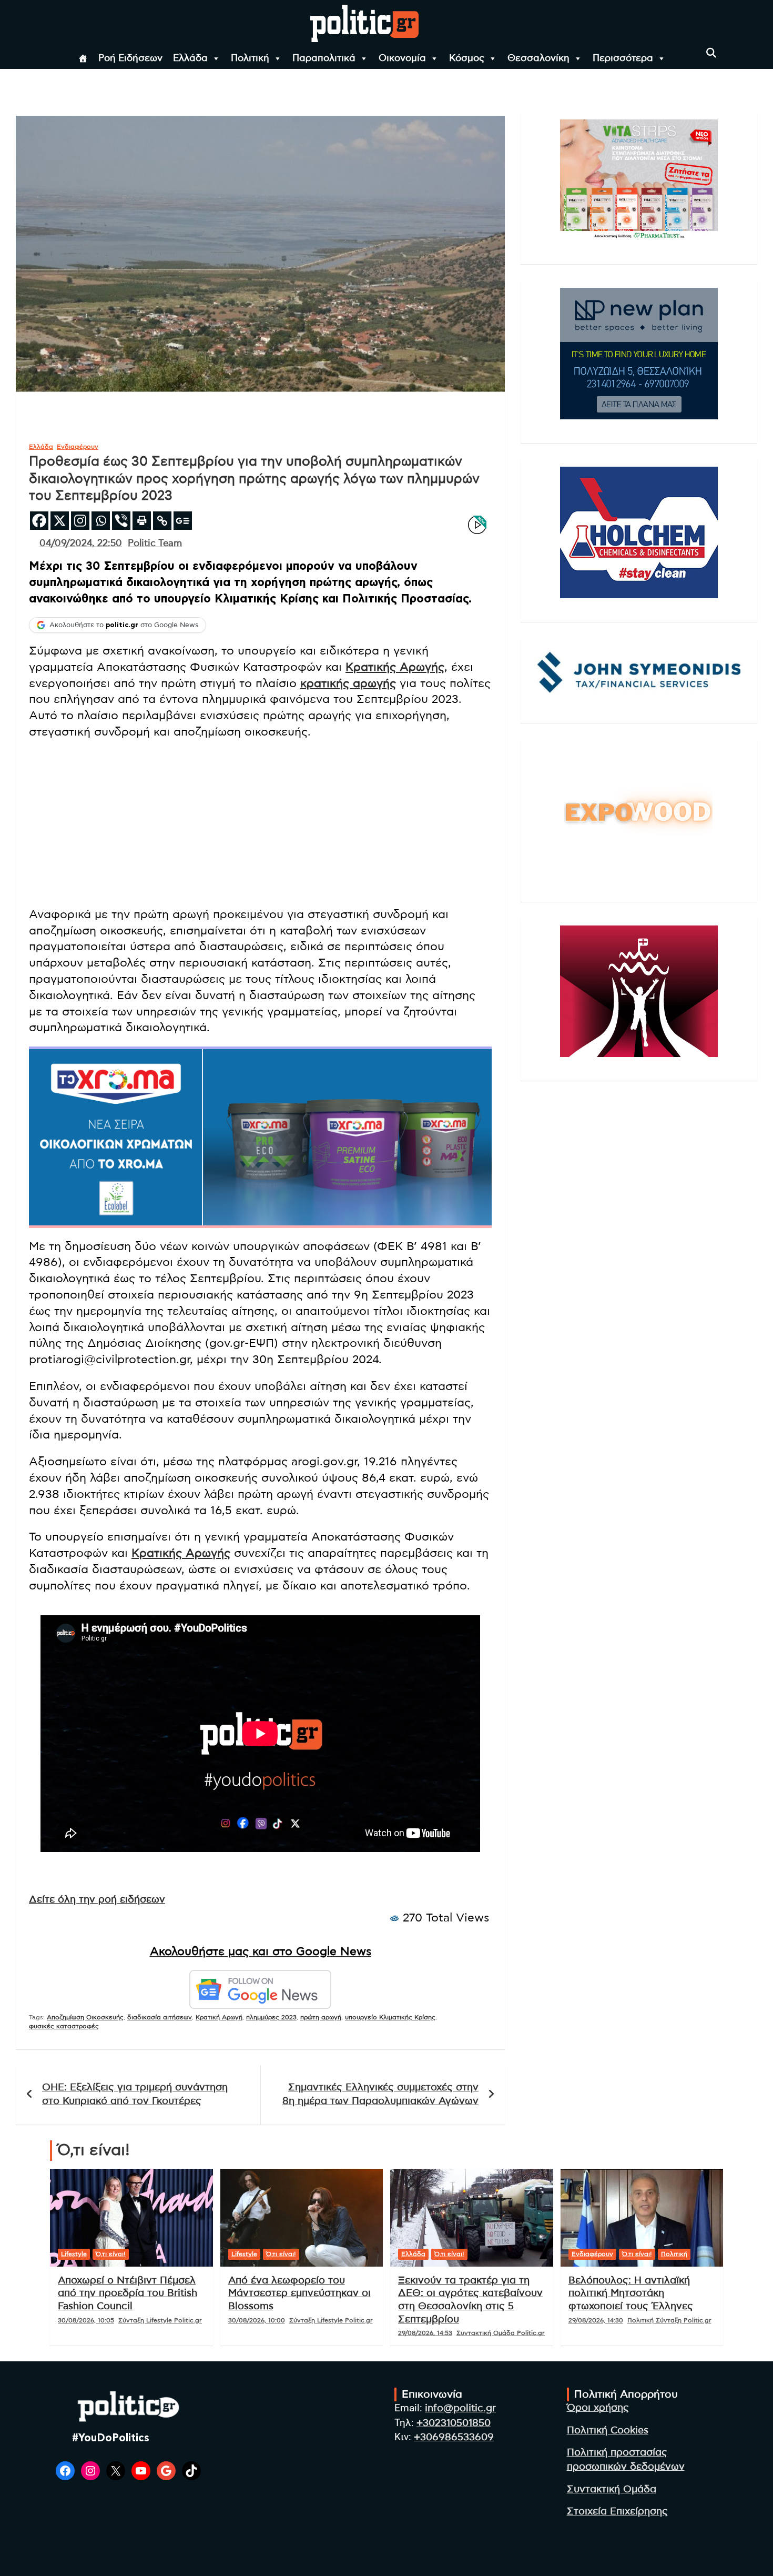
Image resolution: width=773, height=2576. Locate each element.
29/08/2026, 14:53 (425, 2333)
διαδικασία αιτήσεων (160, 2017)
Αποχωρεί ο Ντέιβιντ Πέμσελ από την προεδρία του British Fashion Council (128, 2293)
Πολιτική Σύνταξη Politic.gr (669, 2320)
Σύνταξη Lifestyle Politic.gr (160, 2320)
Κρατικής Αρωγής (395, 667)
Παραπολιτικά (324, 58)
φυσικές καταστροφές (64, 2026)
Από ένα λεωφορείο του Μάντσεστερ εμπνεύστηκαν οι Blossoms (299, 2293)
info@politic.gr (460, 2408)
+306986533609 (454, 2437)
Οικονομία (402, 58)
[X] (60, 521)
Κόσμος (467, 58)
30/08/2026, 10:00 (257, 2320)
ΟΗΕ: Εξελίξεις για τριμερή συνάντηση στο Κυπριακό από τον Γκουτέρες (135, 2095)
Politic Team (155, 544)
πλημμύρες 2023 (271, 2017)
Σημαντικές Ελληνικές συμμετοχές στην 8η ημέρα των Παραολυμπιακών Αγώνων (380, 2095)
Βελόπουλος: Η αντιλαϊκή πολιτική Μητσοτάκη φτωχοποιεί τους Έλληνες (631, 2293)
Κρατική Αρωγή (219, 2017)
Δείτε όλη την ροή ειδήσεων (97, 1900)
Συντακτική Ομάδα (612, 2489)
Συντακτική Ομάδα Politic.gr (501, 2333)
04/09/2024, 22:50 (81, 544)
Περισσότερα (623, 58)
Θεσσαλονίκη (538, 58)
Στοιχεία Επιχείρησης (617, 2512)
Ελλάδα (190, 58)
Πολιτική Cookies (608, 2431)
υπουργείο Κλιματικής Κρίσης (390, 2017)
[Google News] (183, 521)
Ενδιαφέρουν (78, 447)
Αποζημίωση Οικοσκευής (85, 2017)
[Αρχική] (83, 58)
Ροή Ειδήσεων (130, 58)
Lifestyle (74, 2254)
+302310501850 (454, 2423)
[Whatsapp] (101, 521)
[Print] (142, 521)
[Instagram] (80, 521)
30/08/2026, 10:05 (86, 2320)
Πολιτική (250, 58)
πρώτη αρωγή (321, 2017)
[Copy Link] (162, 521)
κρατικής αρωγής (348, 683)
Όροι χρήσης (598, 2408)
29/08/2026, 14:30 (596, 2320)
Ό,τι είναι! (111, 2254)
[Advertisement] (260, 824)
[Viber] (121, 521)
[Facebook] (39, 521)
